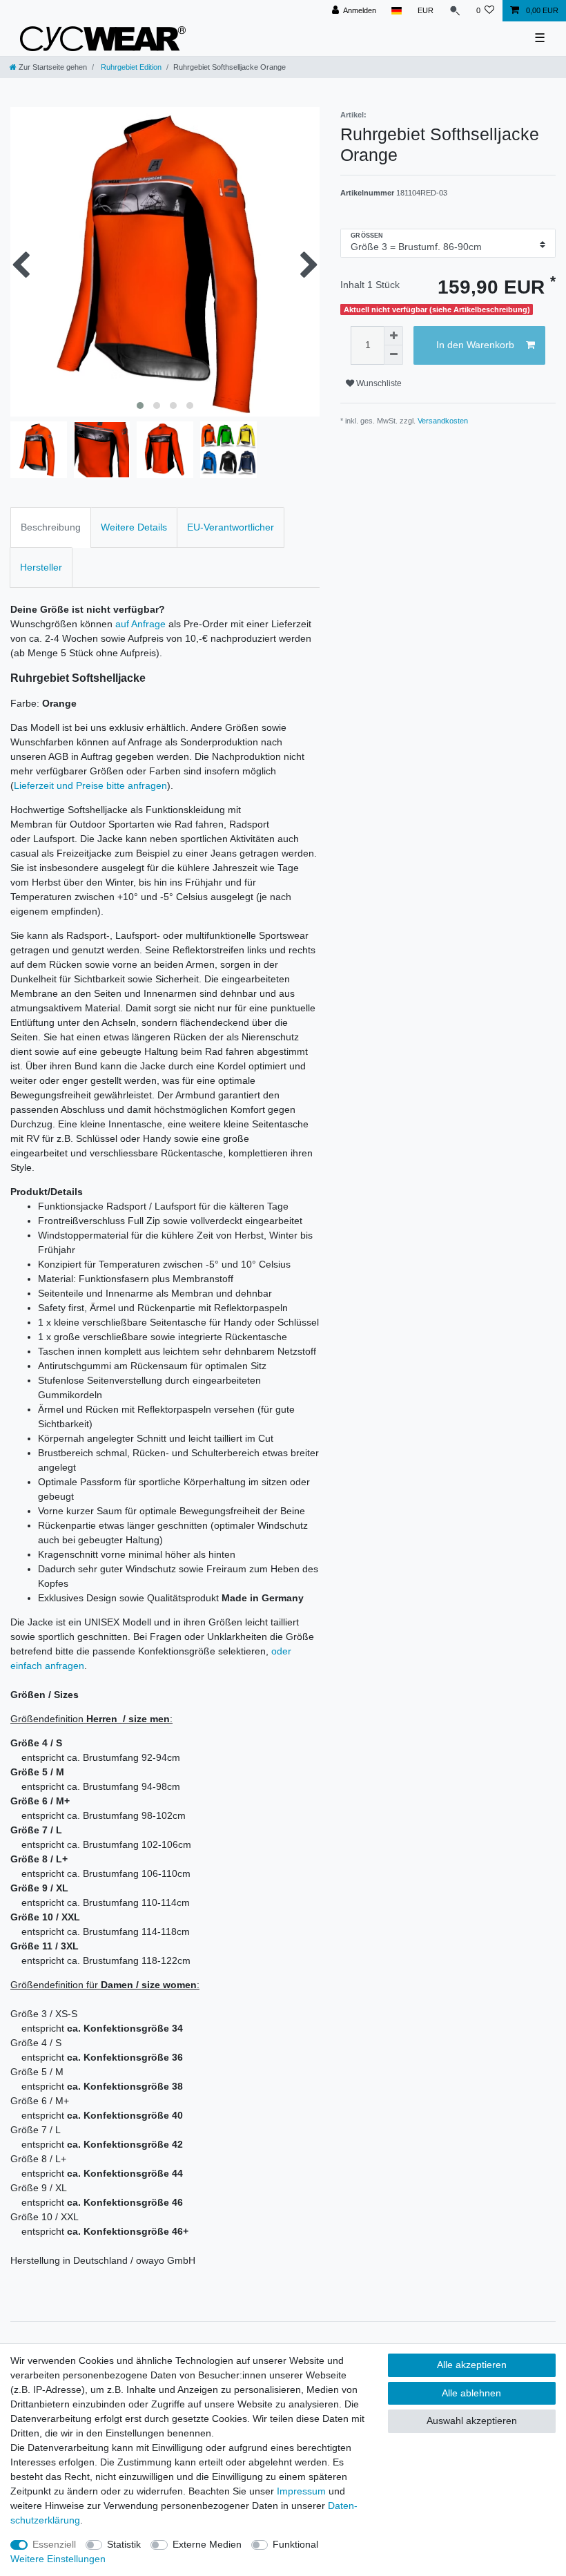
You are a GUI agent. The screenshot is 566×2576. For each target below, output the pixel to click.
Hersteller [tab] (41, 567)
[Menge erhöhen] (393, 336)
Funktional (295, 2544)
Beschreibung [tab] (51, 527)
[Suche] (455, 11)
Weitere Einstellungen (58, 2559)
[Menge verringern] (393, 355)
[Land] (397, 11)
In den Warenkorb (475, 345)
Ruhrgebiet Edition (130, 67)
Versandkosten (443, 421)
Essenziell (54, 2544)
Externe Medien (207, 2544)
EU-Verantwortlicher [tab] (231, 527)
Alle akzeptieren (472, 2365)
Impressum (301, 2491)
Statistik (124, 2544)
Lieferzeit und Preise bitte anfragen (90, 785)
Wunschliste (378, 383)
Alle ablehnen (471, 2393)
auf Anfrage (140, 624)
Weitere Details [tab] (134, 527)
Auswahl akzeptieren (472, 2421)
